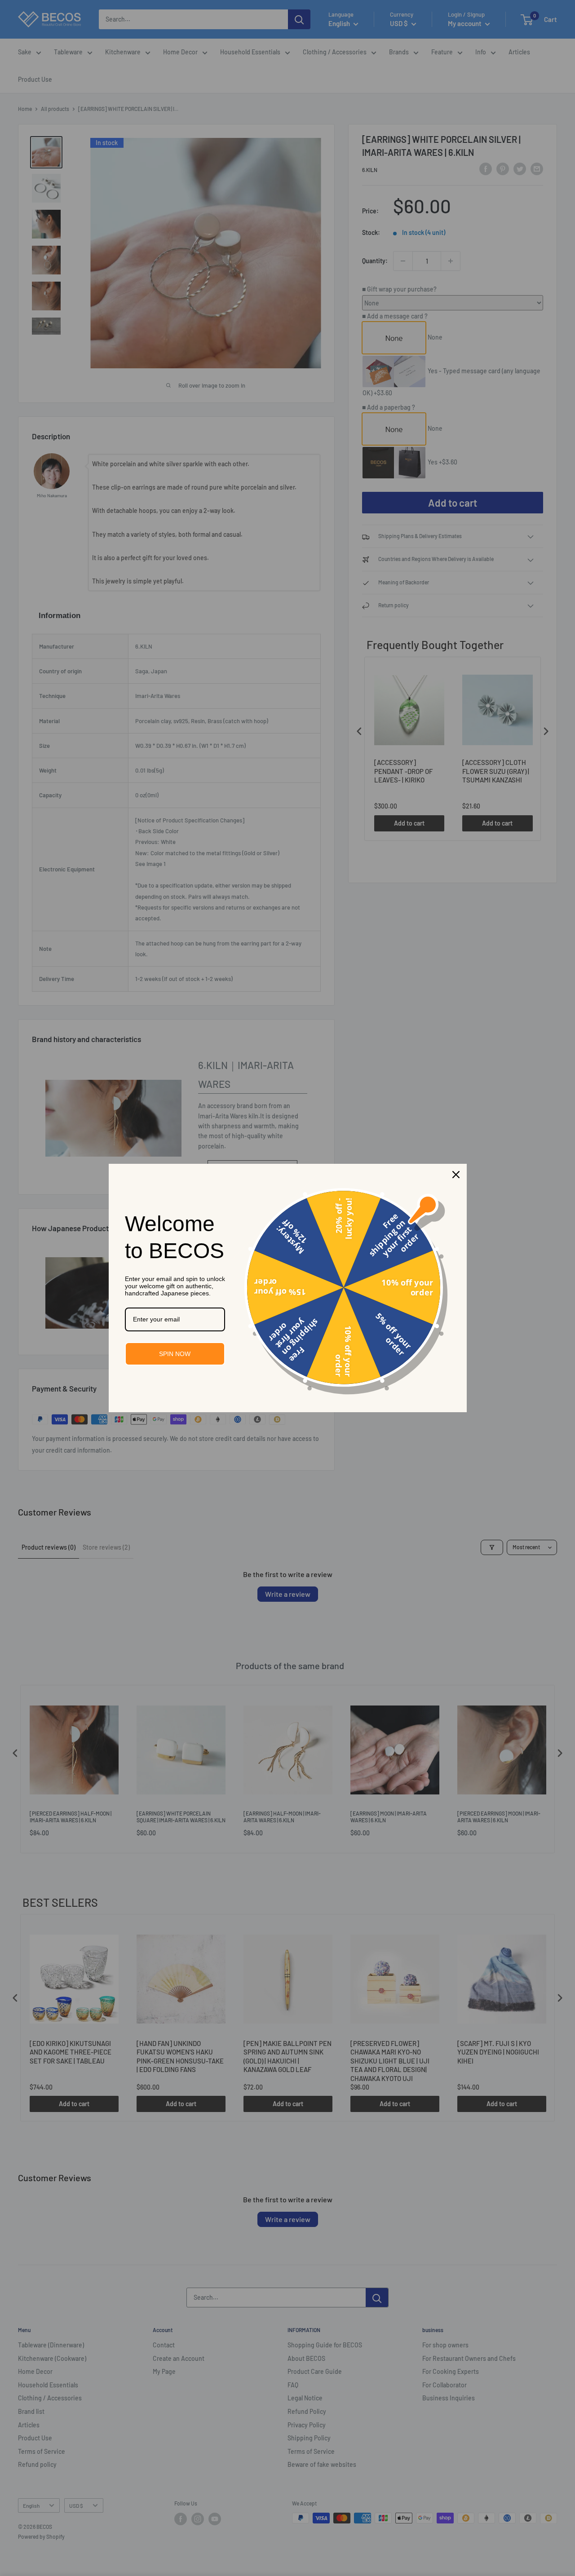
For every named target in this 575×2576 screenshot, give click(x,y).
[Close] (456, 1175)
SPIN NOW (175, 1354)
